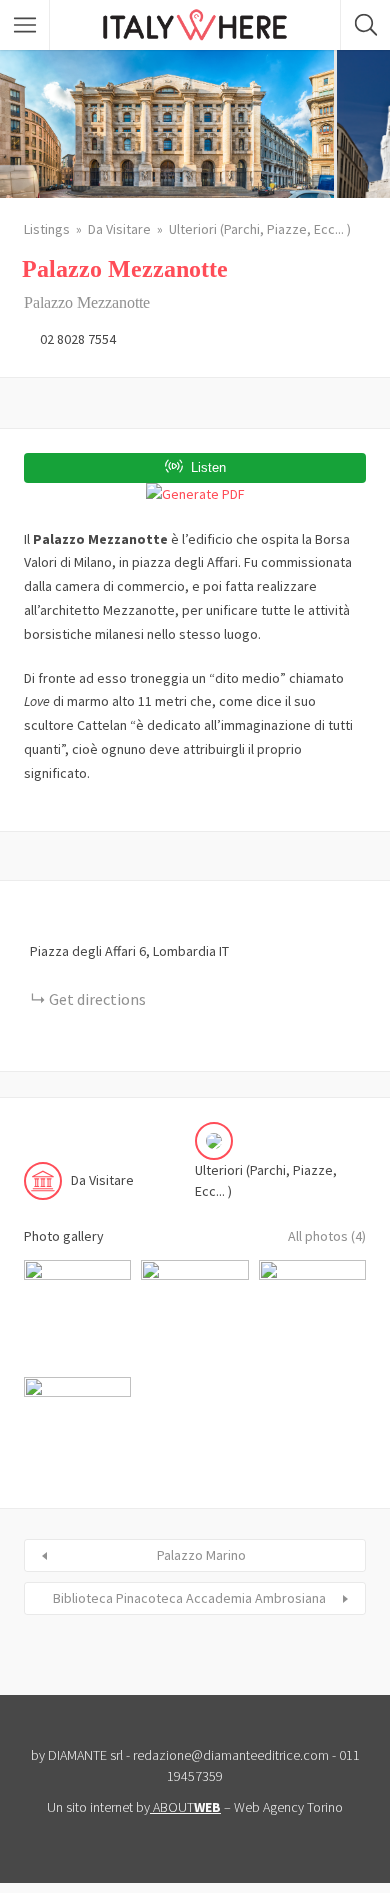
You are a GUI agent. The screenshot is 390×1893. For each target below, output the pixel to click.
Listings (47, 229)
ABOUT (187, 1807)
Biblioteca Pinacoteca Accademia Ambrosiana (189, 1598)
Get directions (97, 999)
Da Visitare (119, 229)
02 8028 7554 (78, 339)
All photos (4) (327, 1236)
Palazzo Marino (201, 1555)
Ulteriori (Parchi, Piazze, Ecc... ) (260, 229)
